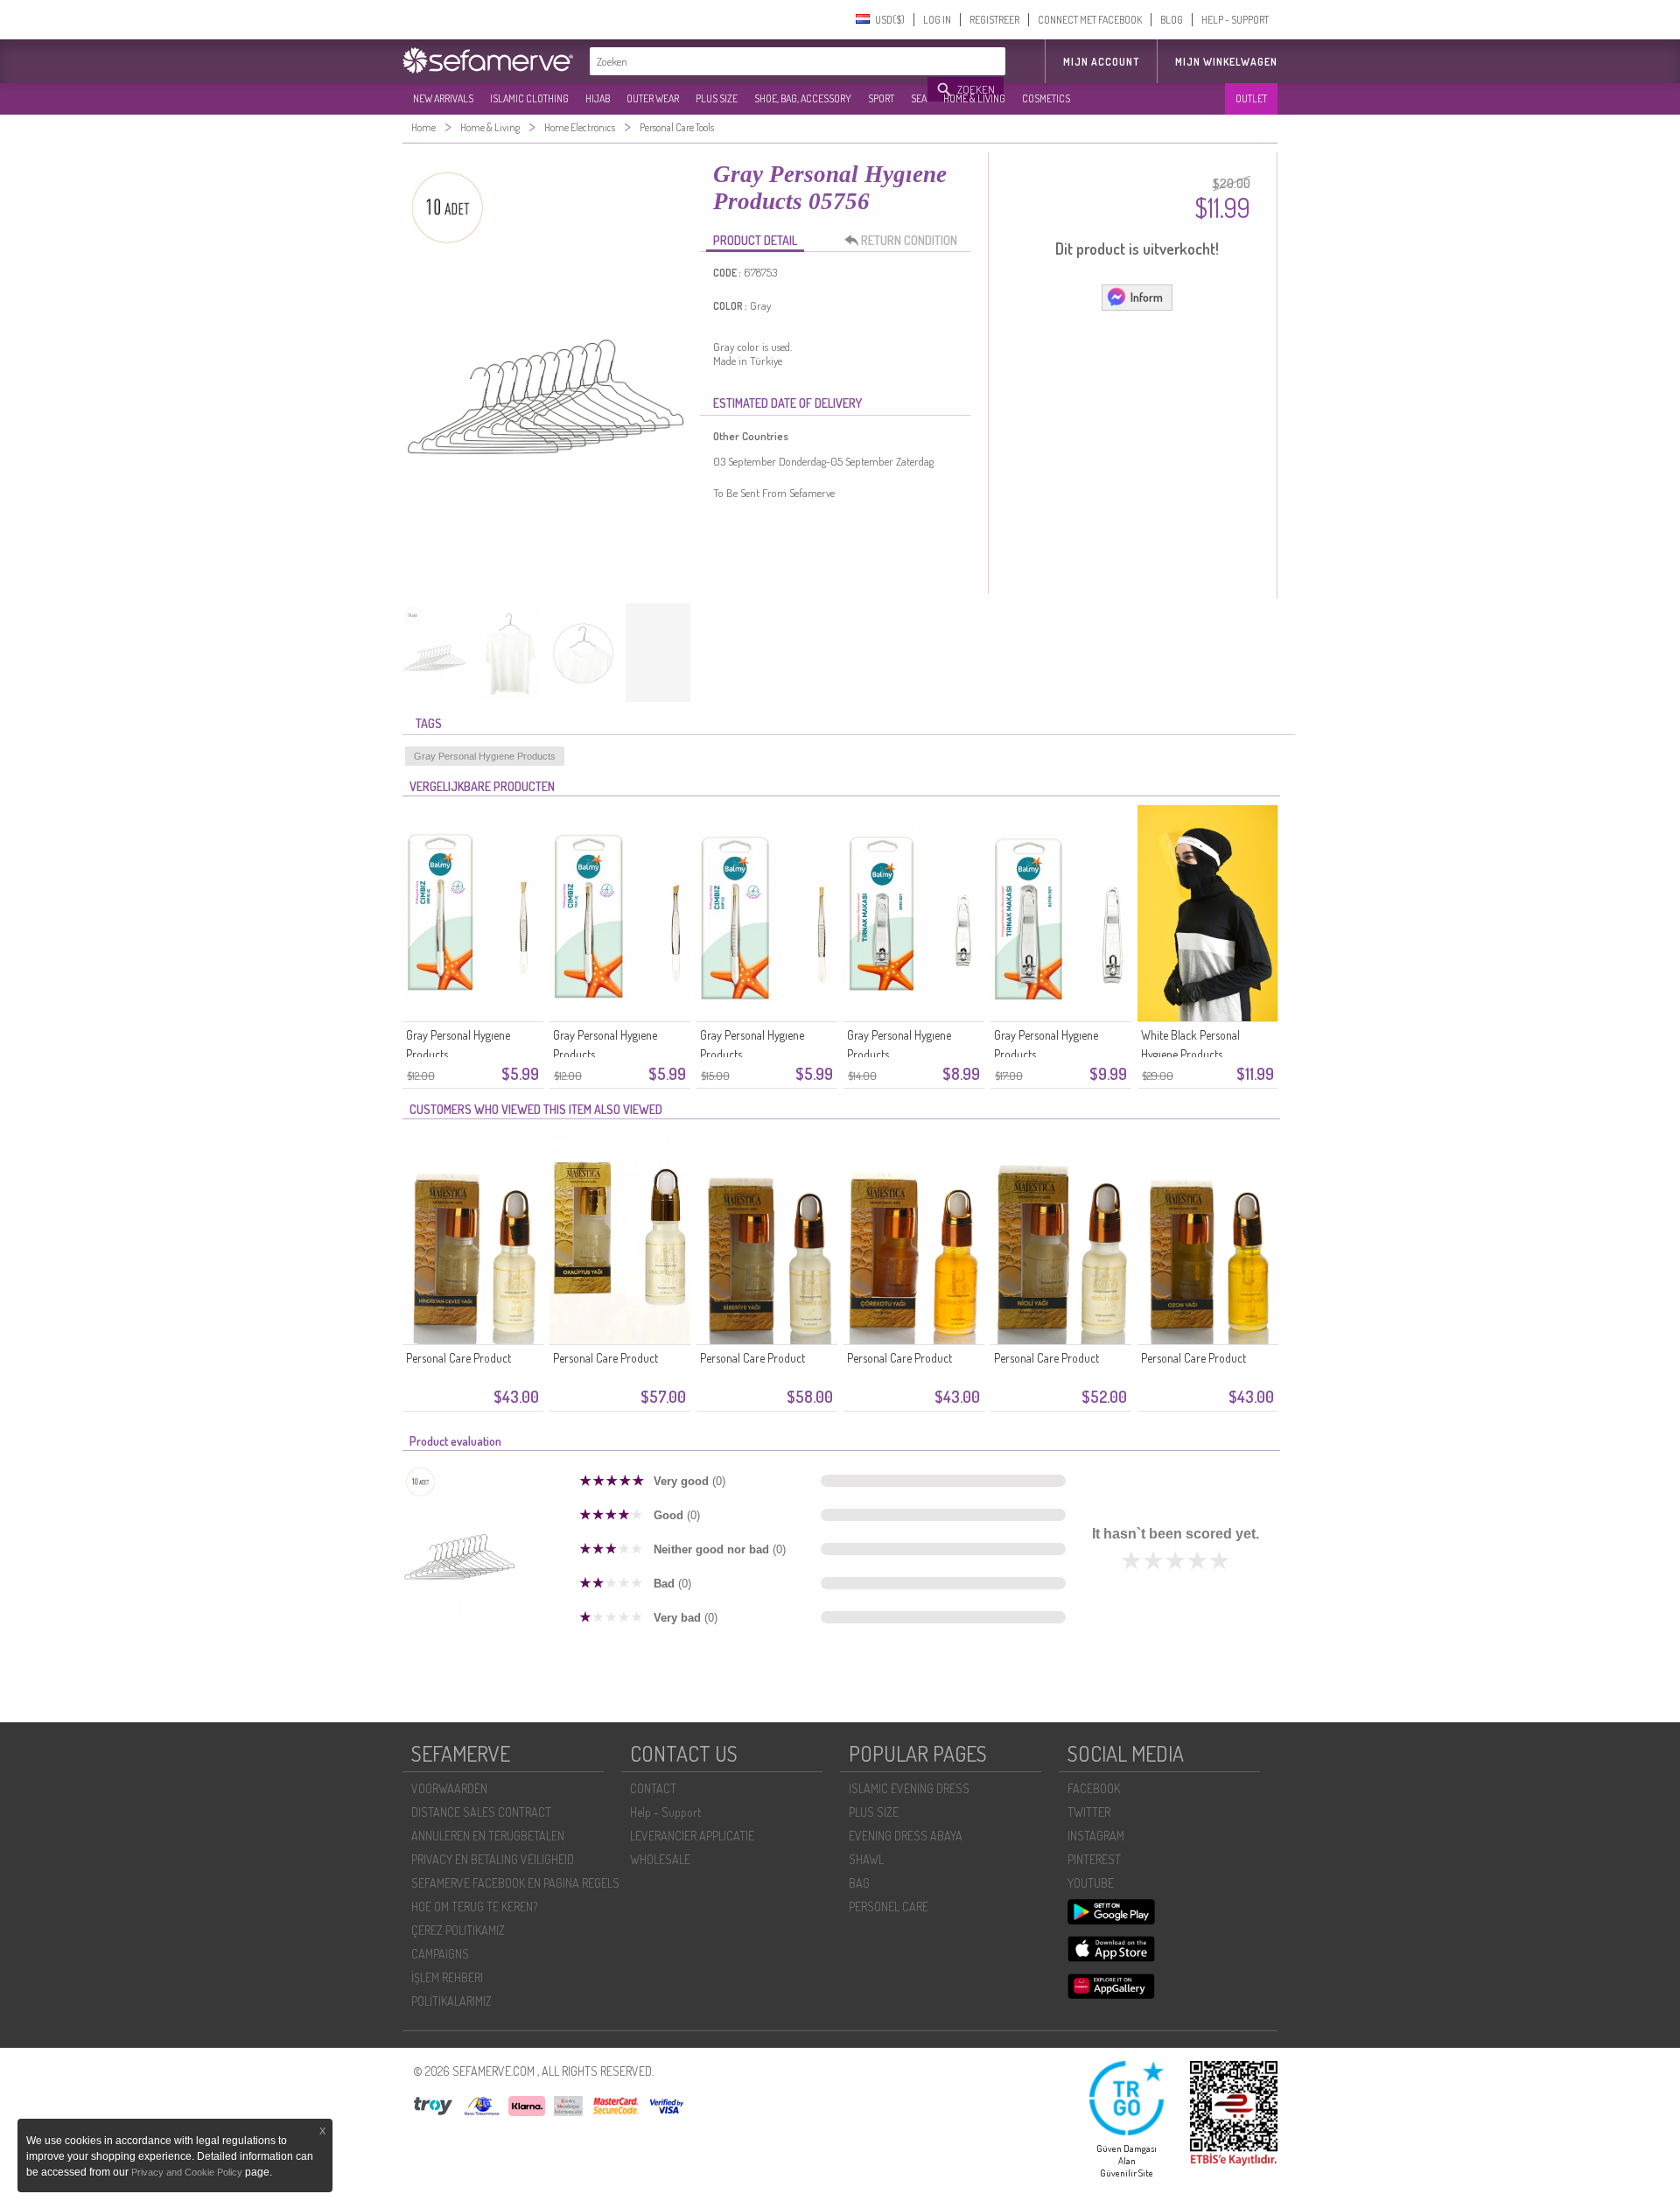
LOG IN (937, 20)
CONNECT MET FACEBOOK (1090, 20)
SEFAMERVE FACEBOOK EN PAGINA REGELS (515, 1883)
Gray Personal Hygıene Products (485, 756)
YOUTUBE (1091, 1883)
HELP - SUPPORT (1235, 20)
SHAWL (866, 1859)
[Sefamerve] (492, 60)
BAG (859, 1883)
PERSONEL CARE (889, 1907)
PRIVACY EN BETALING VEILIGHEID (493, 1859)
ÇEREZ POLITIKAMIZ (458, 1930)
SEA (919, 98)
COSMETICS (1046, 98)
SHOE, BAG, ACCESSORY (803, 98)
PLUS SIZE (717, 98)
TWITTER (1089, 1812)
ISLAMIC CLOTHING (529, 98)
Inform (1147, 297)
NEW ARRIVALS (443, 98)
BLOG (1172, 20)
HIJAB (598, 98)
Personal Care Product (458, 1358)
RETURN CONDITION (909, 240)
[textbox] (759, 61)
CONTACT (653, 1788)
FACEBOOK (1094, 1788)
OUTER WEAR (653, 98)
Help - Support (665, 1812)
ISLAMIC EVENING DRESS (909, 1788)
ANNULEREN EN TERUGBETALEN (488, 1836)
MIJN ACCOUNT (1101, 62)
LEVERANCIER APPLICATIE (692, 1836)
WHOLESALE (660, 1859)
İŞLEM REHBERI (447, 1977)
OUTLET (1251, 98)
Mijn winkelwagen (1226, 62)
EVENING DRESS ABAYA (906, 1836)
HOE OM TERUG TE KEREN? (474, 1907)
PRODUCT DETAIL (755, 240)
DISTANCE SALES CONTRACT (481, 1812)
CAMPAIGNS (440, 1954)
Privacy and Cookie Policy (187, 2172)
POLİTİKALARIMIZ (451, 2001)
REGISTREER (994, 20)
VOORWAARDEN (449, 1788)
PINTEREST (1094, 1859)
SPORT (881, 98)
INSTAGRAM (1096, 1836)
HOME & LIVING (974, 98)
